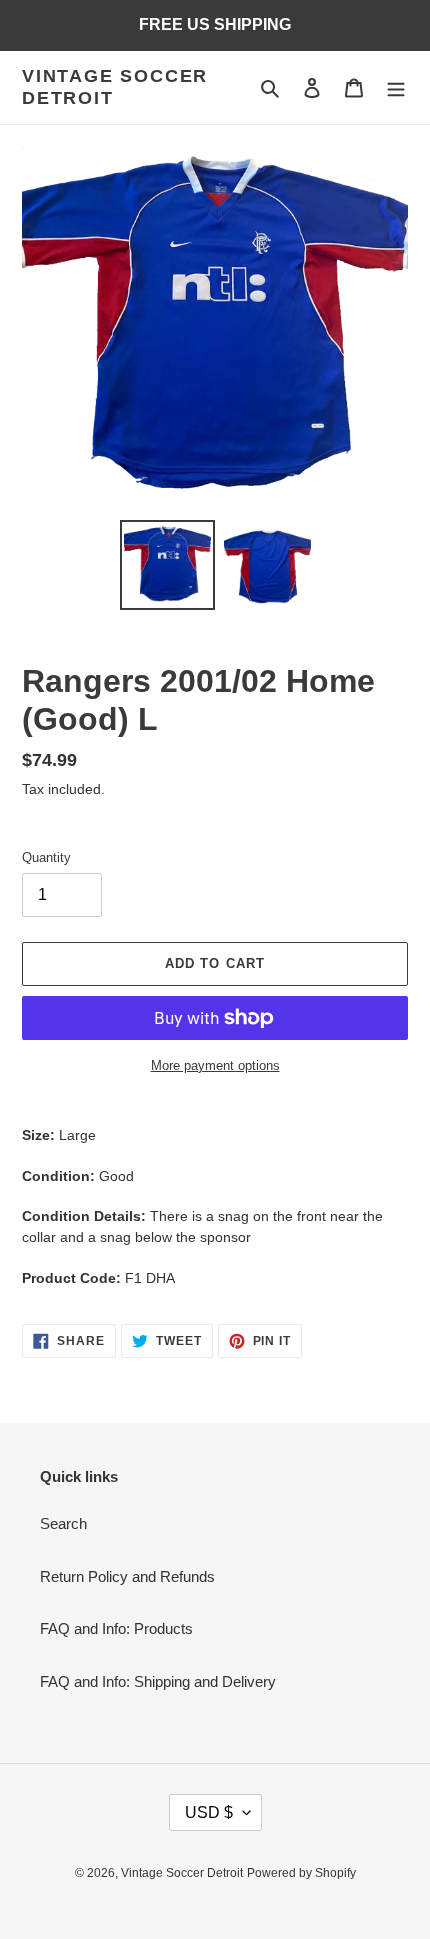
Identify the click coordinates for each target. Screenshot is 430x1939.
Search (63, 1523)
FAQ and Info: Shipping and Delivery (158, 1681)
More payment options (215, 1065)
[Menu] (396, 87)
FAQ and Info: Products (116, 1628)
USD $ (209, 1812)
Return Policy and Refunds (127, 1576)
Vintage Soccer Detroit (115, 87)
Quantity (46, 857)
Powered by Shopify (301, 1873)
